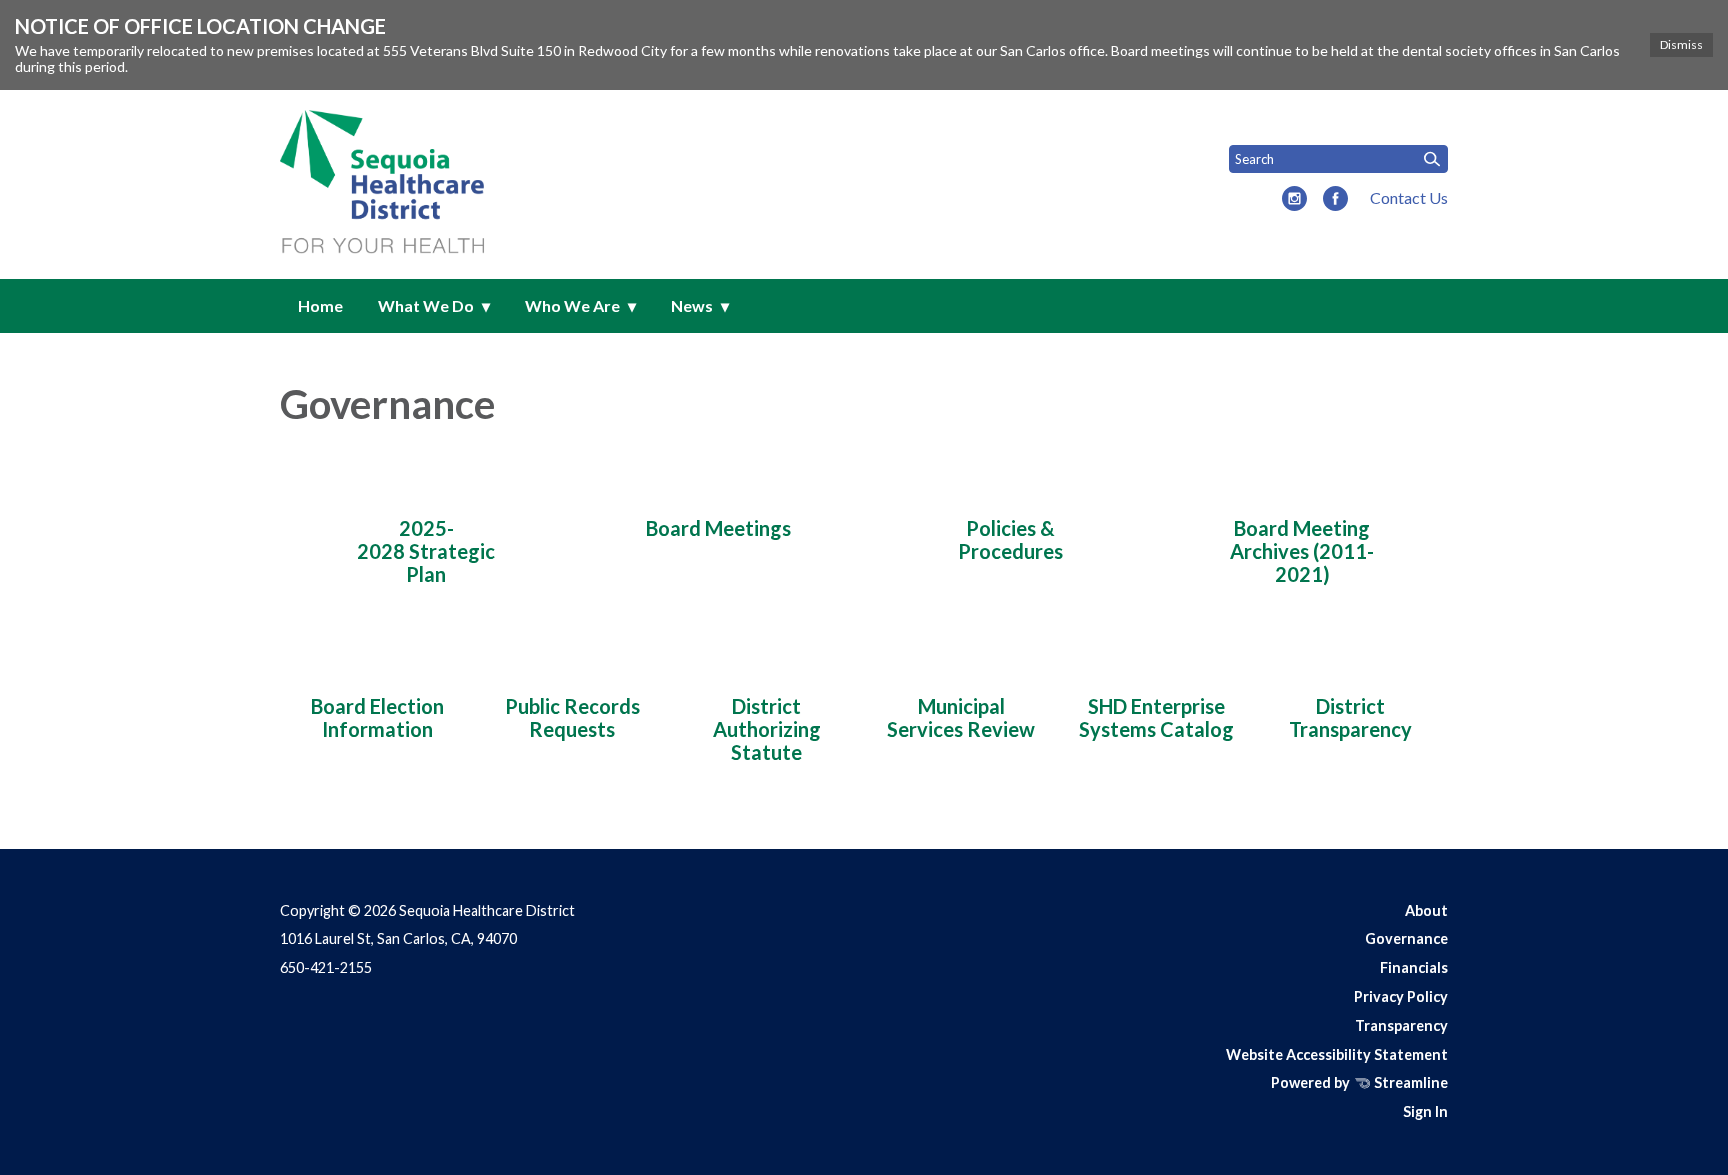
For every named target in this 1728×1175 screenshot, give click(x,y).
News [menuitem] (692, 305)
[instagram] (1294, 200)
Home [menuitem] (320, 305)
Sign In (1425, 1111)
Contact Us (1409, 197)
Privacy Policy (1401, 996)
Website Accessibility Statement (1337, 1054)
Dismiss (1681, 44)
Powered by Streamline (1359, 1082)
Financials (1414, 967)
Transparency (1401, 1025)
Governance (1406, 938)
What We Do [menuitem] (426, 305)
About (1426, 910)
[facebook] (1335, 200)
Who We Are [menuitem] (572, 305)
